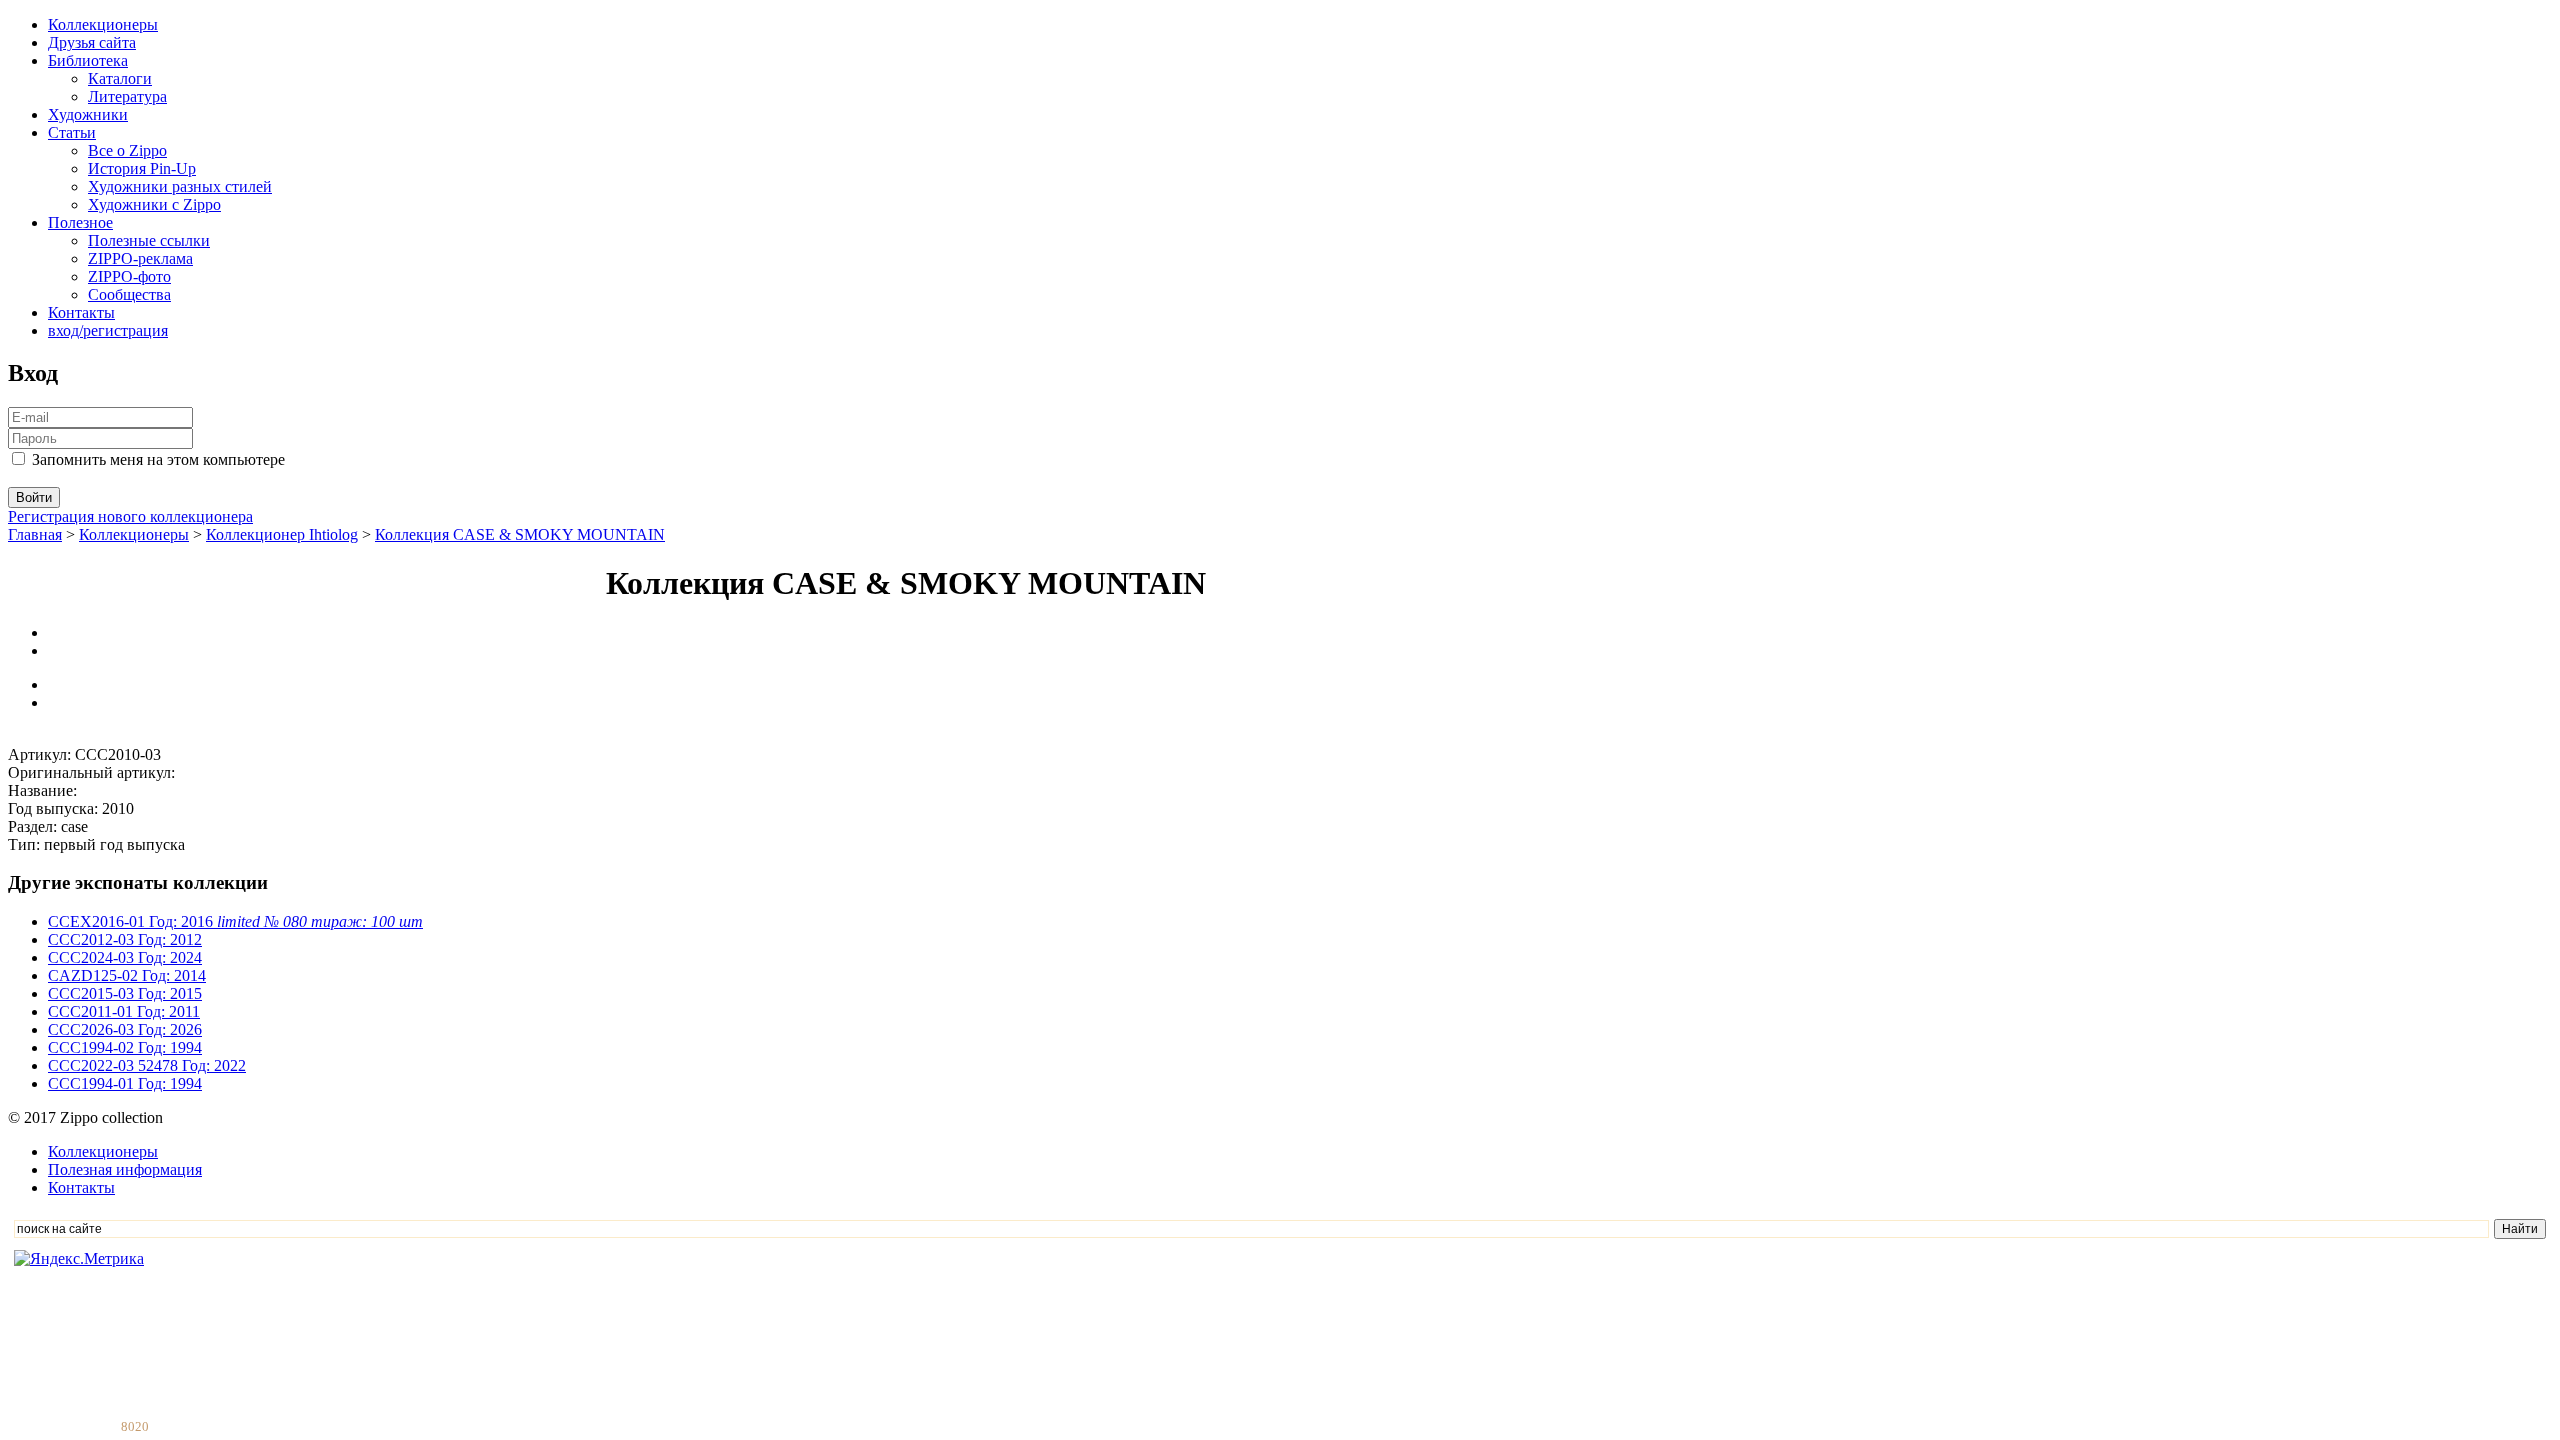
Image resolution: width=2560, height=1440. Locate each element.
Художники (88, 114)
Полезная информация (125, 1169)
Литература (127, 96)
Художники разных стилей (180, 186)
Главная (35, 534)
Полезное (80, 222)
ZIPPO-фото (129, 276)
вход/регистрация (108, 330)
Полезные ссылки (149, 240)
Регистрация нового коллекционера (130, 516)
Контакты (81, 312)
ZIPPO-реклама (140, 258)
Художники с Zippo (154, 204)
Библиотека (88, 60)
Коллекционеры (103, 24)
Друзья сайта (92, 42)
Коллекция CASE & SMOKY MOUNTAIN (520, 534)
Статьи (72, 132)
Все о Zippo (127, 150)
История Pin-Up (142, 168)
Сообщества (129, 294)
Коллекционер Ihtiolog (282, 534)
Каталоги (120, 78)
